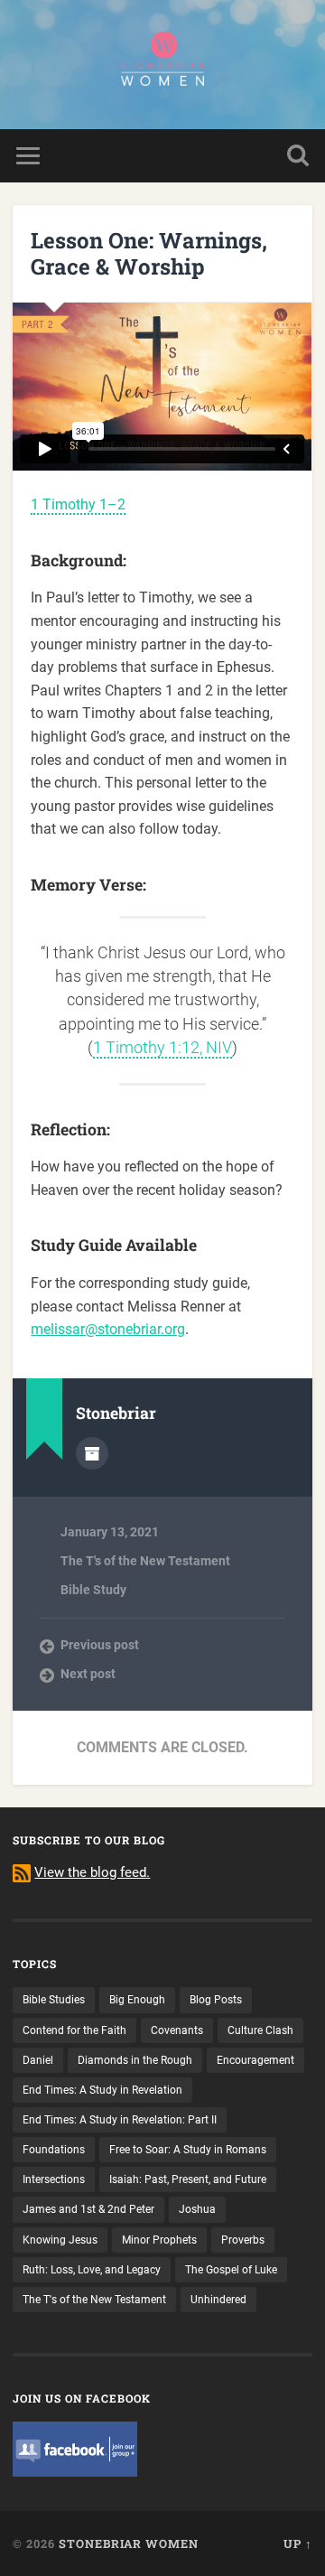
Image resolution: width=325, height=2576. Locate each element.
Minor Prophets (159, 2240)
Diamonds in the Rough (135, 2060)
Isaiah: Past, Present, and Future (188, 2179)
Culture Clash (260, 2030)
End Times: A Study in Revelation (102, 2090)
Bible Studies (54, 2000)
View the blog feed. (92, 1872)
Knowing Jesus (60, 2240)
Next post (88, 1674)
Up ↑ (298, 2543)
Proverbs (243, 2240)
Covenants (177, 2030)
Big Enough (137, 2000)
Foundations (54, 2150)
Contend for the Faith (74, 2030)
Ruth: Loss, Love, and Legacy (92, 2270)
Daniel (38, 2060)
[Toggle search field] (298, 156)
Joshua (197, 2209)
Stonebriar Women (129, 2543)
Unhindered (218, 2300)
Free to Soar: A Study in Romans (188, 2150)
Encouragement (255, 2060)
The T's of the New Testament (145, 1561)
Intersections (54, 2179)
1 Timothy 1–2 (78, 504)
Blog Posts (216, 2000)
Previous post (100, 1645)
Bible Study (93, 1590)
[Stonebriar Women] (162, 65)
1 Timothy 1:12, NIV (162, 1048)
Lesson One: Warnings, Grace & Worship (149, 253)
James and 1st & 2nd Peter (88, 2209)
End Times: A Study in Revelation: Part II (120, 2120)
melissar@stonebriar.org (108, 1329)
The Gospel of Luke (231, 2270)
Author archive (92, 1453)
